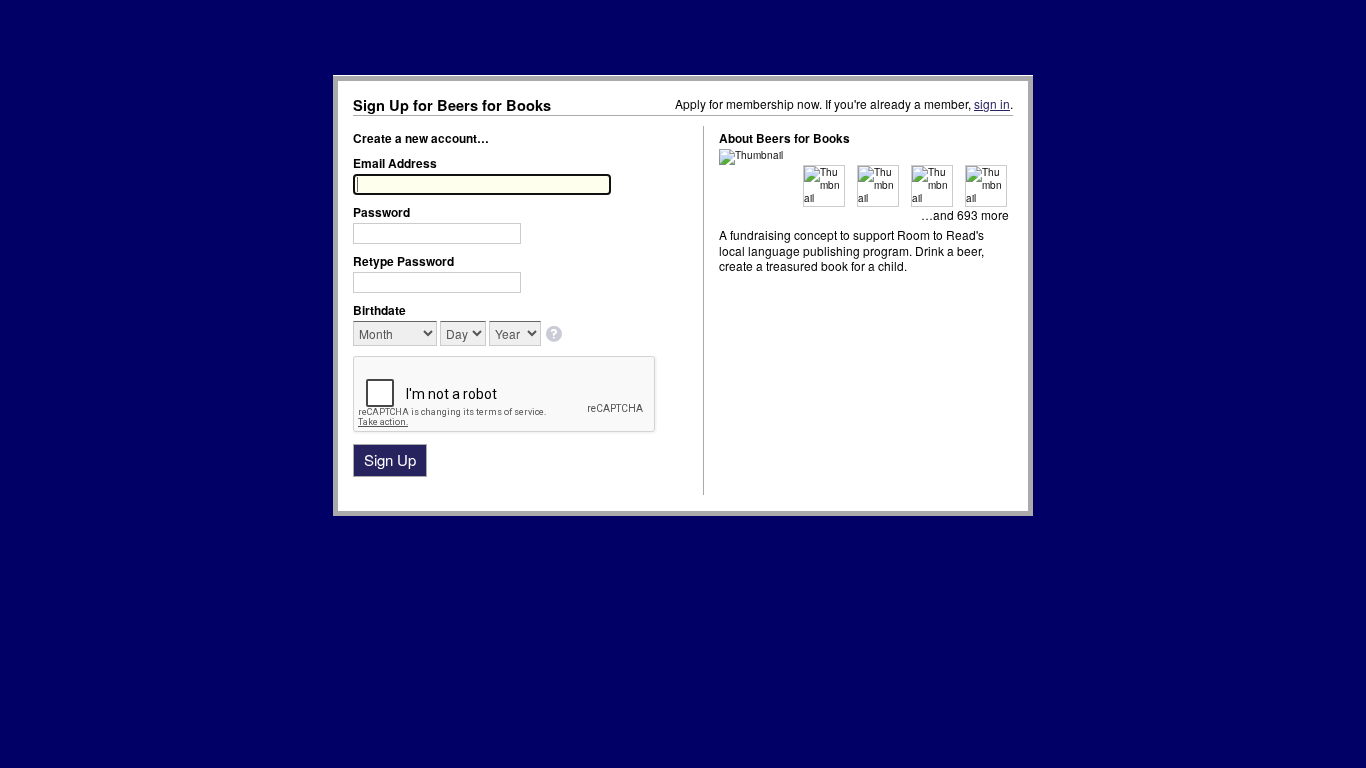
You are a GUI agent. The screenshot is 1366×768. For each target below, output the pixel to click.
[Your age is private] (555, 335)
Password (381, 212)
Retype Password (403, 261)
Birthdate (379, 310)
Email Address (395, 163)
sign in (992, 103)
